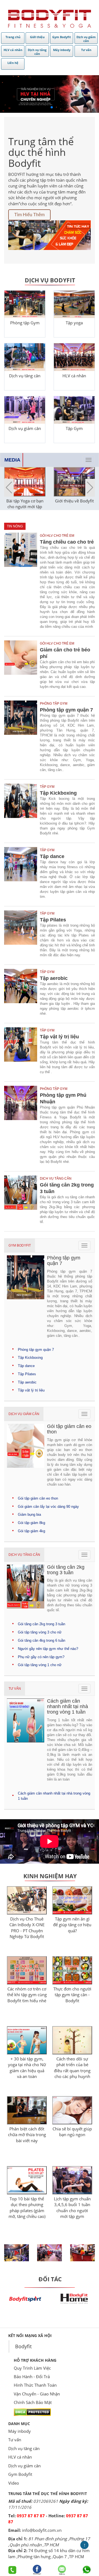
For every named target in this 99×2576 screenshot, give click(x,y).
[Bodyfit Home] (74, 2298)
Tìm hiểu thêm (29, 215)
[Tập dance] (22, 874)
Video (14, 2483)
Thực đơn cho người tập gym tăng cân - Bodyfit (72, 1995)
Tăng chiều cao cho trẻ (67, 542)
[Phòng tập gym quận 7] (22, 738)
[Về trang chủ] (50, 19)
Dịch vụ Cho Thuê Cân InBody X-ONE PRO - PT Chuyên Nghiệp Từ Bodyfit (27, 1928)
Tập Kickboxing (58, 793)
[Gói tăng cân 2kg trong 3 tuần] (22, 1201)
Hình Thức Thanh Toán (35, 2385)
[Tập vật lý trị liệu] (22, 1052)
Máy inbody (20, 2431)
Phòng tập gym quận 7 (66, 710)
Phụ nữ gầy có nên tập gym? (41, 1657)
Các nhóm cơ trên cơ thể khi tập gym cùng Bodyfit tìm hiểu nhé (27, 1995)
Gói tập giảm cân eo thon (38, 1498)
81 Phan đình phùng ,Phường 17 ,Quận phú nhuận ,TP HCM (49, 2542)
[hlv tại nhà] (50, 94)
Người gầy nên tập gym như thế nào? (48, 1649)
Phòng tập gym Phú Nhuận (63, 1098)
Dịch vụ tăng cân (24, 1555)
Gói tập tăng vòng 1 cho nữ (40, 1665)
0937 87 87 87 (31, 2516)
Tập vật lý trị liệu (59, 1037)
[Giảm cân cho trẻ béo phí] (22, 666)
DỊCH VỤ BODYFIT (50, 280)
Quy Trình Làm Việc (32, 2368)
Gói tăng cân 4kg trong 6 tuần (42, 1640)
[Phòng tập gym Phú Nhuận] (22, 1126)
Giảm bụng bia (29, 1515)
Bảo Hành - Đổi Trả (32, 2377)
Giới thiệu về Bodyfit (74, 501)
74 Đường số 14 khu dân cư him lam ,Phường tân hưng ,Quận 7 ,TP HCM (49, 2553)
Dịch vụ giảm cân (24, 1414)
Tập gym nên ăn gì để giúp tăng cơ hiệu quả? (72, 1925)
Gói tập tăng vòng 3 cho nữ (40, 1632)
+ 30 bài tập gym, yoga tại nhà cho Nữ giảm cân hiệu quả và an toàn (27, 2068)
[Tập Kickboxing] (22, 811)
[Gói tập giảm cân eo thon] (26, 1457)
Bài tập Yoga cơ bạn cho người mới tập (25, 504)
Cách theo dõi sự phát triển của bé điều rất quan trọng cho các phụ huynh (72, 2068)
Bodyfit (23, 2346)
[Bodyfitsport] (25, 2298)
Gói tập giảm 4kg (31, 1531)
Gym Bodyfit (20, 1245)
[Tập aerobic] (22, 994)
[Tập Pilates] (22, 935)
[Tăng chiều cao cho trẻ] (22, 582)
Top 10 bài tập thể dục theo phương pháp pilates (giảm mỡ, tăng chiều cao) (27, 2207)
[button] (90, 488)
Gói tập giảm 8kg (31, 1523)
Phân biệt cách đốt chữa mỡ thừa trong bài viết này (27, 2135)
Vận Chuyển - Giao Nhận (37, 2394)
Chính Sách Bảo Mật (33, 2402)
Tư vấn (15, 1689)
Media (12, 460)
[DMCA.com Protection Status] (32, 2412)
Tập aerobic (54, 978)
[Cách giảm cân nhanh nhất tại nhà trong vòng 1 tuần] (26, 1741)
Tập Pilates (53, 920)
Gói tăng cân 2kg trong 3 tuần (67, 1188)
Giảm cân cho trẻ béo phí (65, 653)
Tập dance (52, 856)
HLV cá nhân (20, 2457)
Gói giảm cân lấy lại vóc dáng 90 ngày (48, 1507)
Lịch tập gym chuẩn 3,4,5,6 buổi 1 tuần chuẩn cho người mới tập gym (72, 2207)
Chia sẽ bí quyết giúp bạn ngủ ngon (72, 2132)
